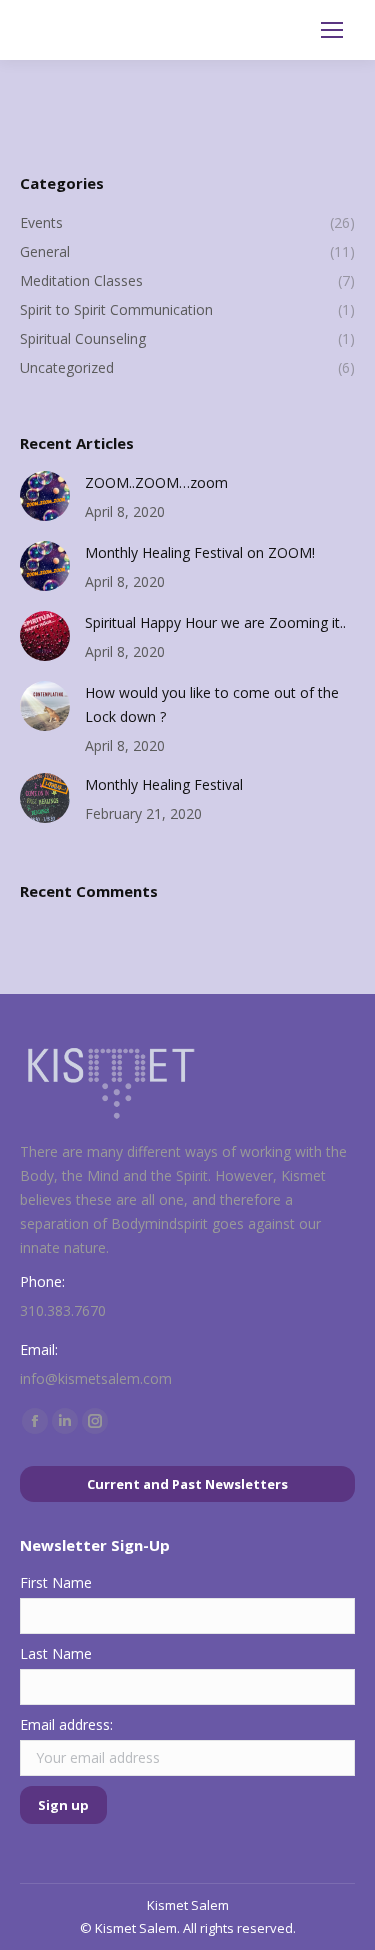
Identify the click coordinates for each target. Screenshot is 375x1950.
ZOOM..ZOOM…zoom (156, 482)
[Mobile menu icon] (332, 30)
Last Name (56, 1653)
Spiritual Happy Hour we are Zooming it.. (215, 622)
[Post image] (45, 496)
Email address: (66, 1724)
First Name (56, 1582)
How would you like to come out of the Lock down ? (212, 704)
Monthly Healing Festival (164, 784)
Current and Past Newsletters (187, 1484)
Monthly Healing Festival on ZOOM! (200, 552)
